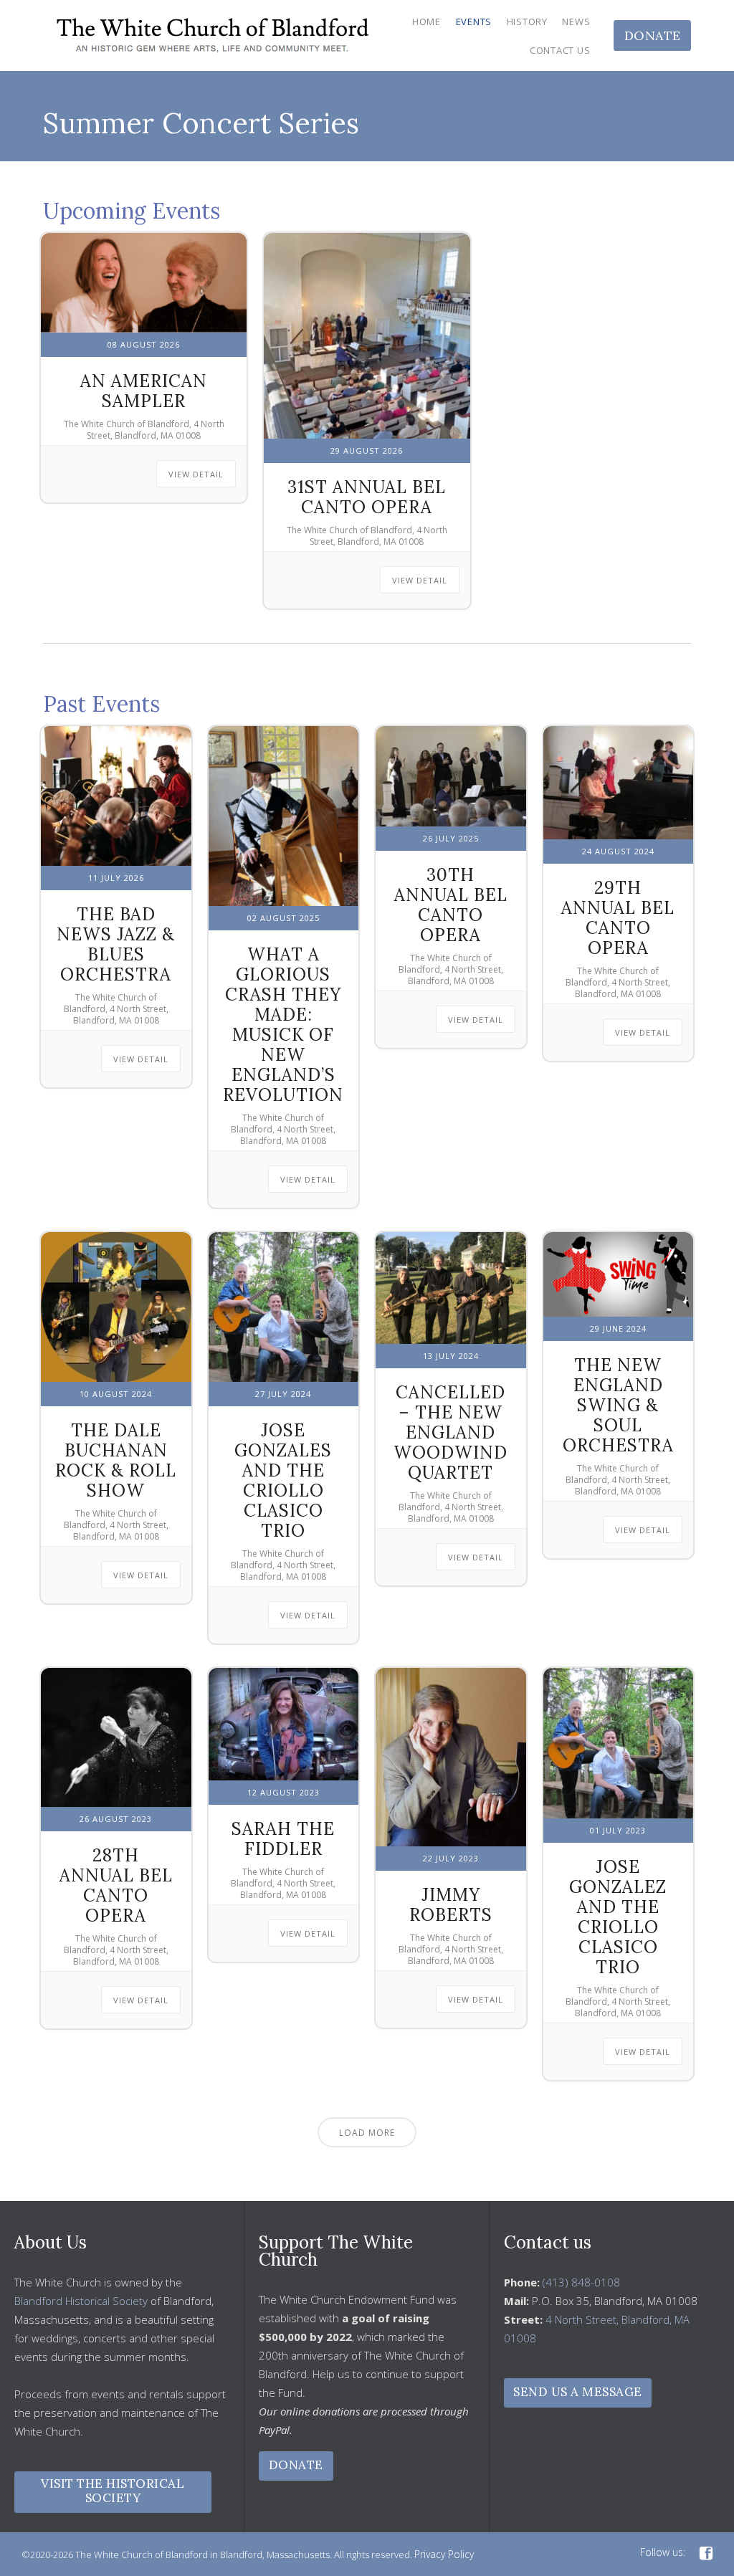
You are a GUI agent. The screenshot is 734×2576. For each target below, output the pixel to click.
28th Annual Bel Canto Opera (116, 1885)
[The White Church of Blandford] (214, 35)
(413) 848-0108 (581, 2282)
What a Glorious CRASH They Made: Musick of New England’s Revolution (283, 1025)
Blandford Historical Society (81, 2301)
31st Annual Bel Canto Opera (367, 497)
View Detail (196, 474)
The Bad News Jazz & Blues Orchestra (116, 944)
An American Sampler (144, 391)
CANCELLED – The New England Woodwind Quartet (451, 1432)
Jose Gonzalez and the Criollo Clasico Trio (618, 1917)
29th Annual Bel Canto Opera (618, 918)
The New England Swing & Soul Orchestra (618, 1405)
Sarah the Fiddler (283, 1839)
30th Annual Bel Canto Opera (451, 905)
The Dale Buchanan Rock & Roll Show (116, 1460)
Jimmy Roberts (451, 1905)
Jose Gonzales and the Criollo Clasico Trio (283, 1480)
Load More (367, 2133)
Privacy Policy (444, 2554)
